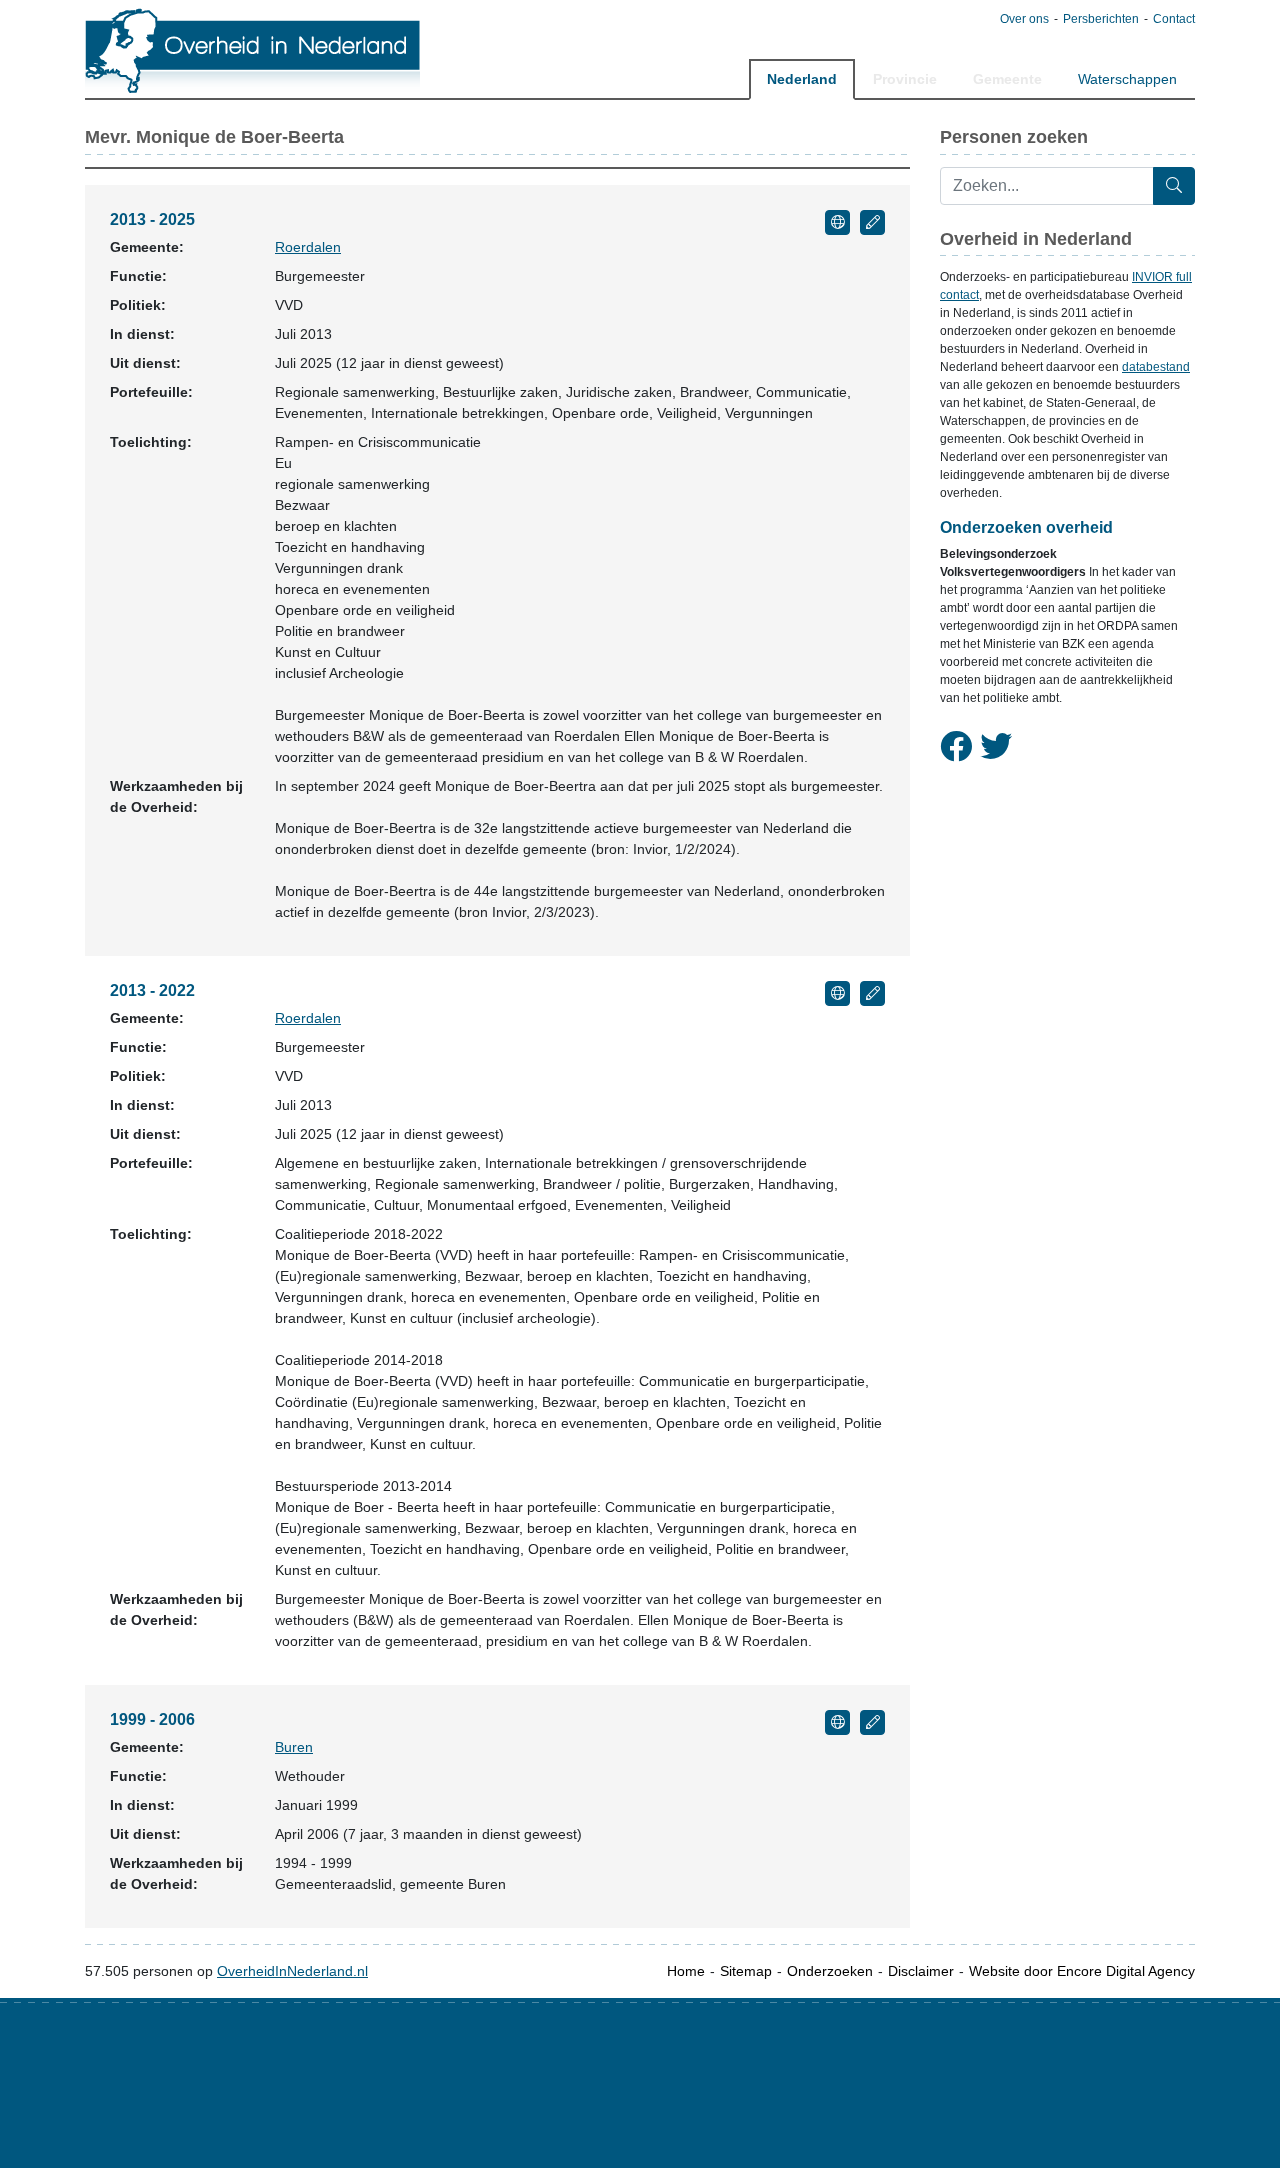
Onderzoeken (830, 1971)
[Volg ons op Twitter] (996, 747)
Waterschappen (1127, 79)
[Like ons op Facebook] (956, 747)
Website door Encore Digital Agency (1082, 1971)
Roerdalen (308, 247)
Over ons (1024, 19)
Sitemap (746, 1971)
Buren (294, 1747)
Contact (1174, 19)
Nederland (802, 79)
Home (686, 1971)
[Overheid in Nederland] (253, 50)
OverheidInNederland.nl (292, 1971)
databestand (1156, 367)
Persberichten (1101, 19)
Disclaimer (921, 1971)
